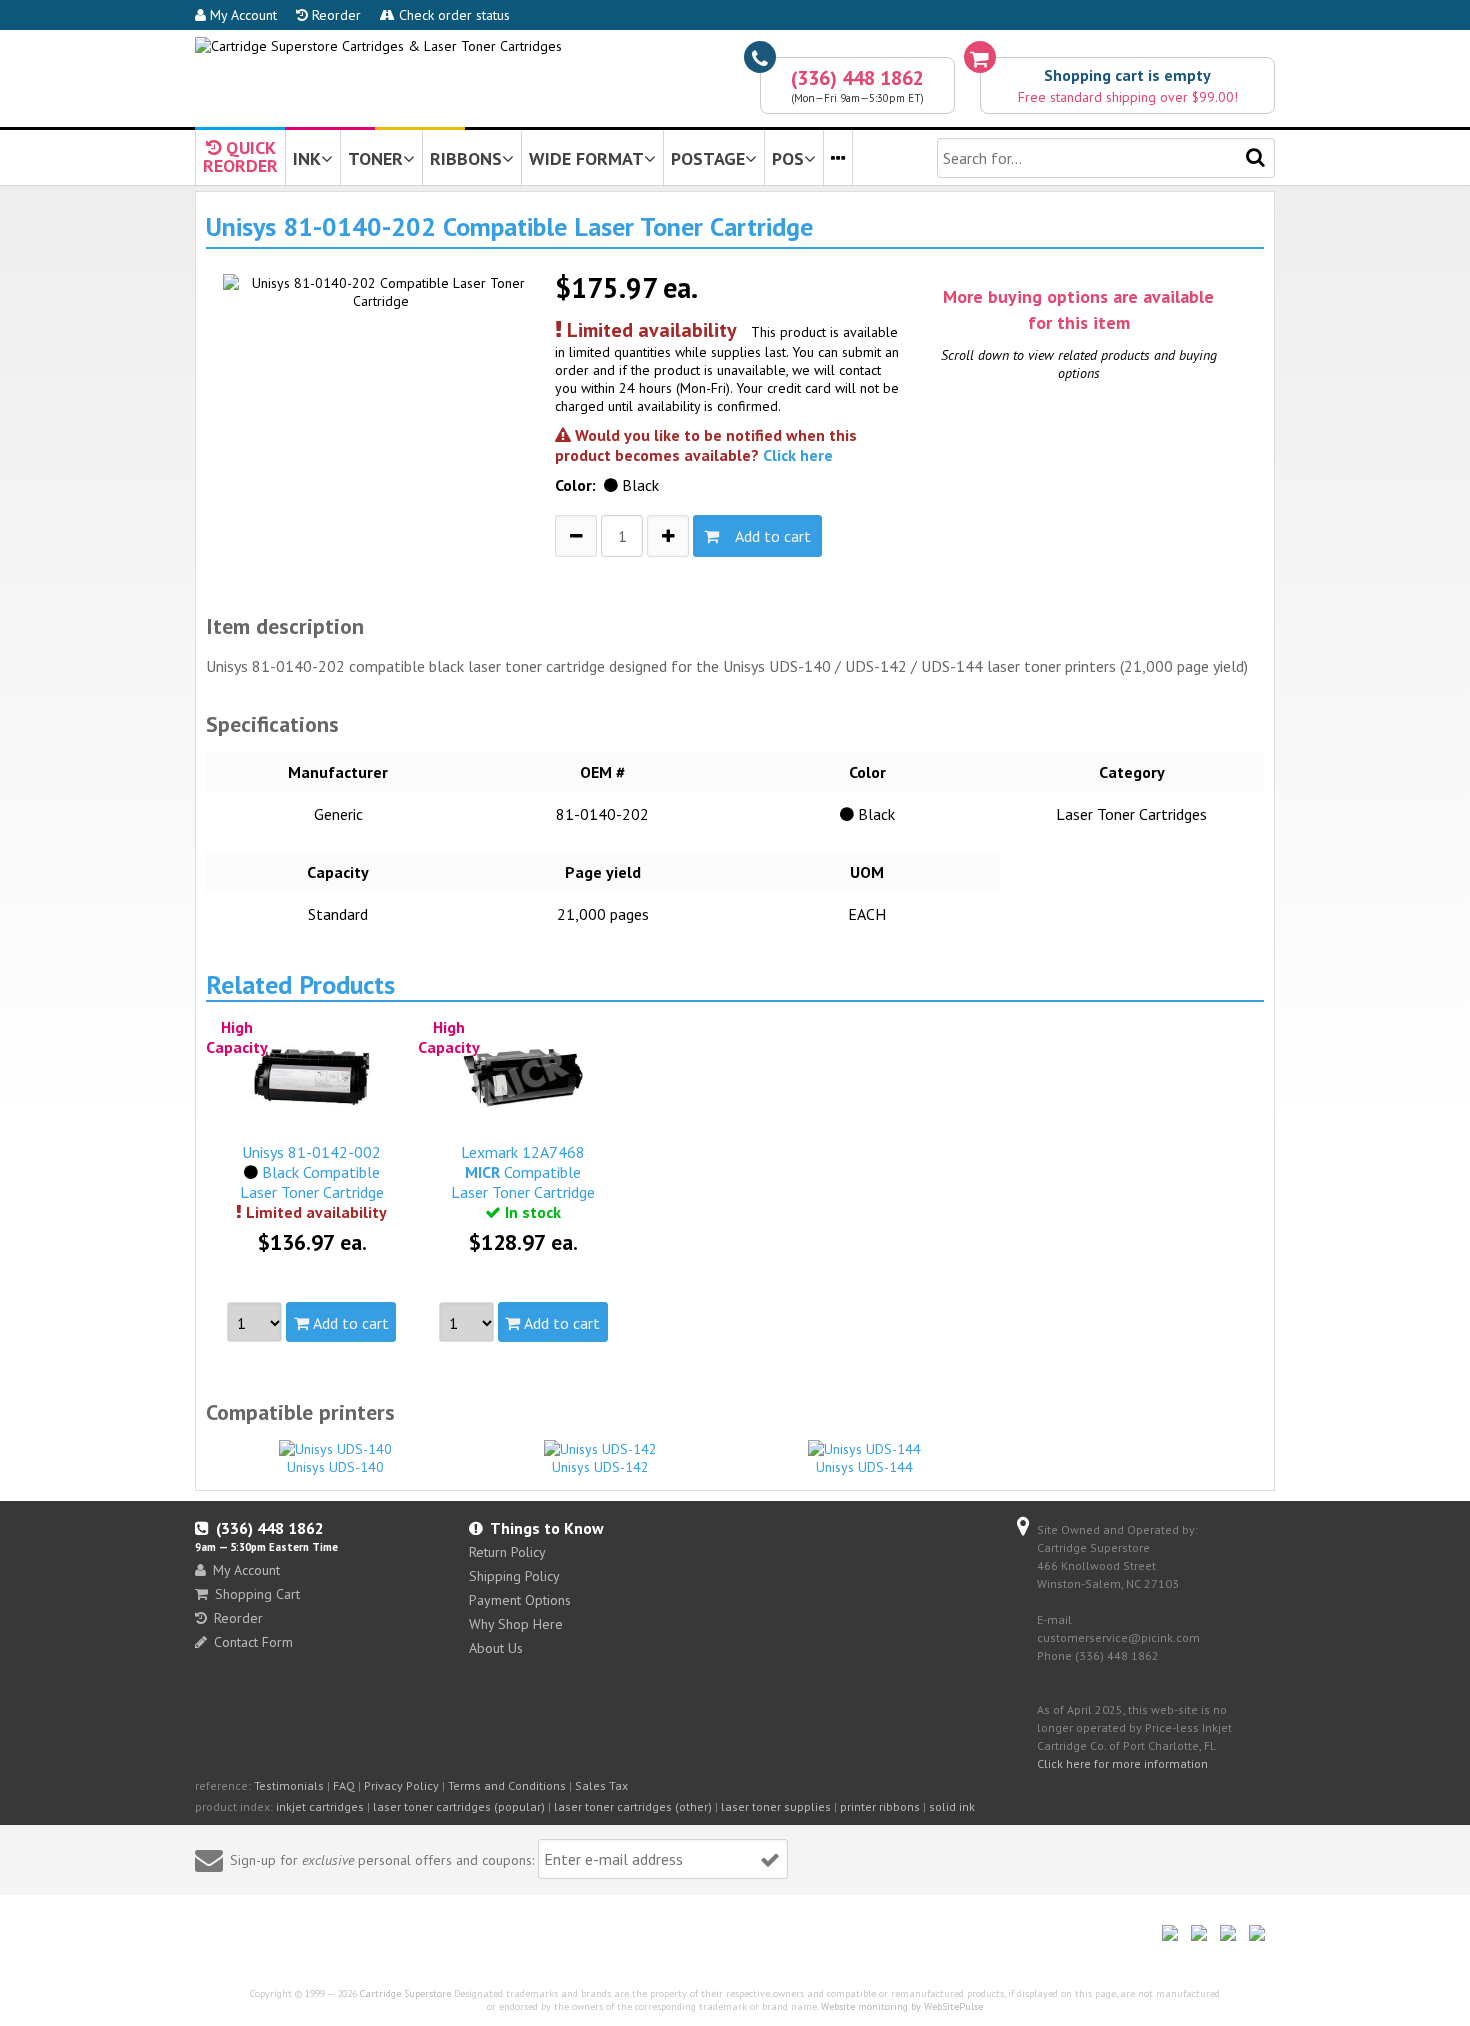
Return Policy (507, 1552)
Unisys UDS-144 (864, 1467)
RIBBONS (466, 158)
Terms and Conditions (507, 1785)
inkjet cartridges (320, 1806)
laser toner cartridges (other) (633, 1806)
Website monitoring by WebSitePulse (902, 2006)
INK (307, 158)
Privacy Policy (401, 1785)
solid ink (952, 1806)
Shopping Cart (257, 1594)
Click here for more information (1122, 1763)
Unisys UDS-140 (335, 1467)
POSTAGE (708, 158)
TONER (375, 158)
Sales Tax (601, 1785)
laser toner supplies (776, 1806)
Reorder (334, 15)
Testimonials (289, 1785)
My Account (241, 15)
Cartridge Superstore (405, 1993)
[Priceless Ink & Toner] (378, 46)
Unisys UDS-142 (600, 1467)
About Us (496, 1648)
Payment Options (520, 1600)
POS (788, 158)
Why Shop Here (516, 1624)
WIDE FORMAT (586, 158)
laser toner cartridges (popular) (459, 1806)
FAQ (344, 1785)
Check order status (452, 15)
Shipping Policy (514, 1576)
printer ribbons (880, 1806)
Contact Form (253, 1642)
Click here (798, 455)
